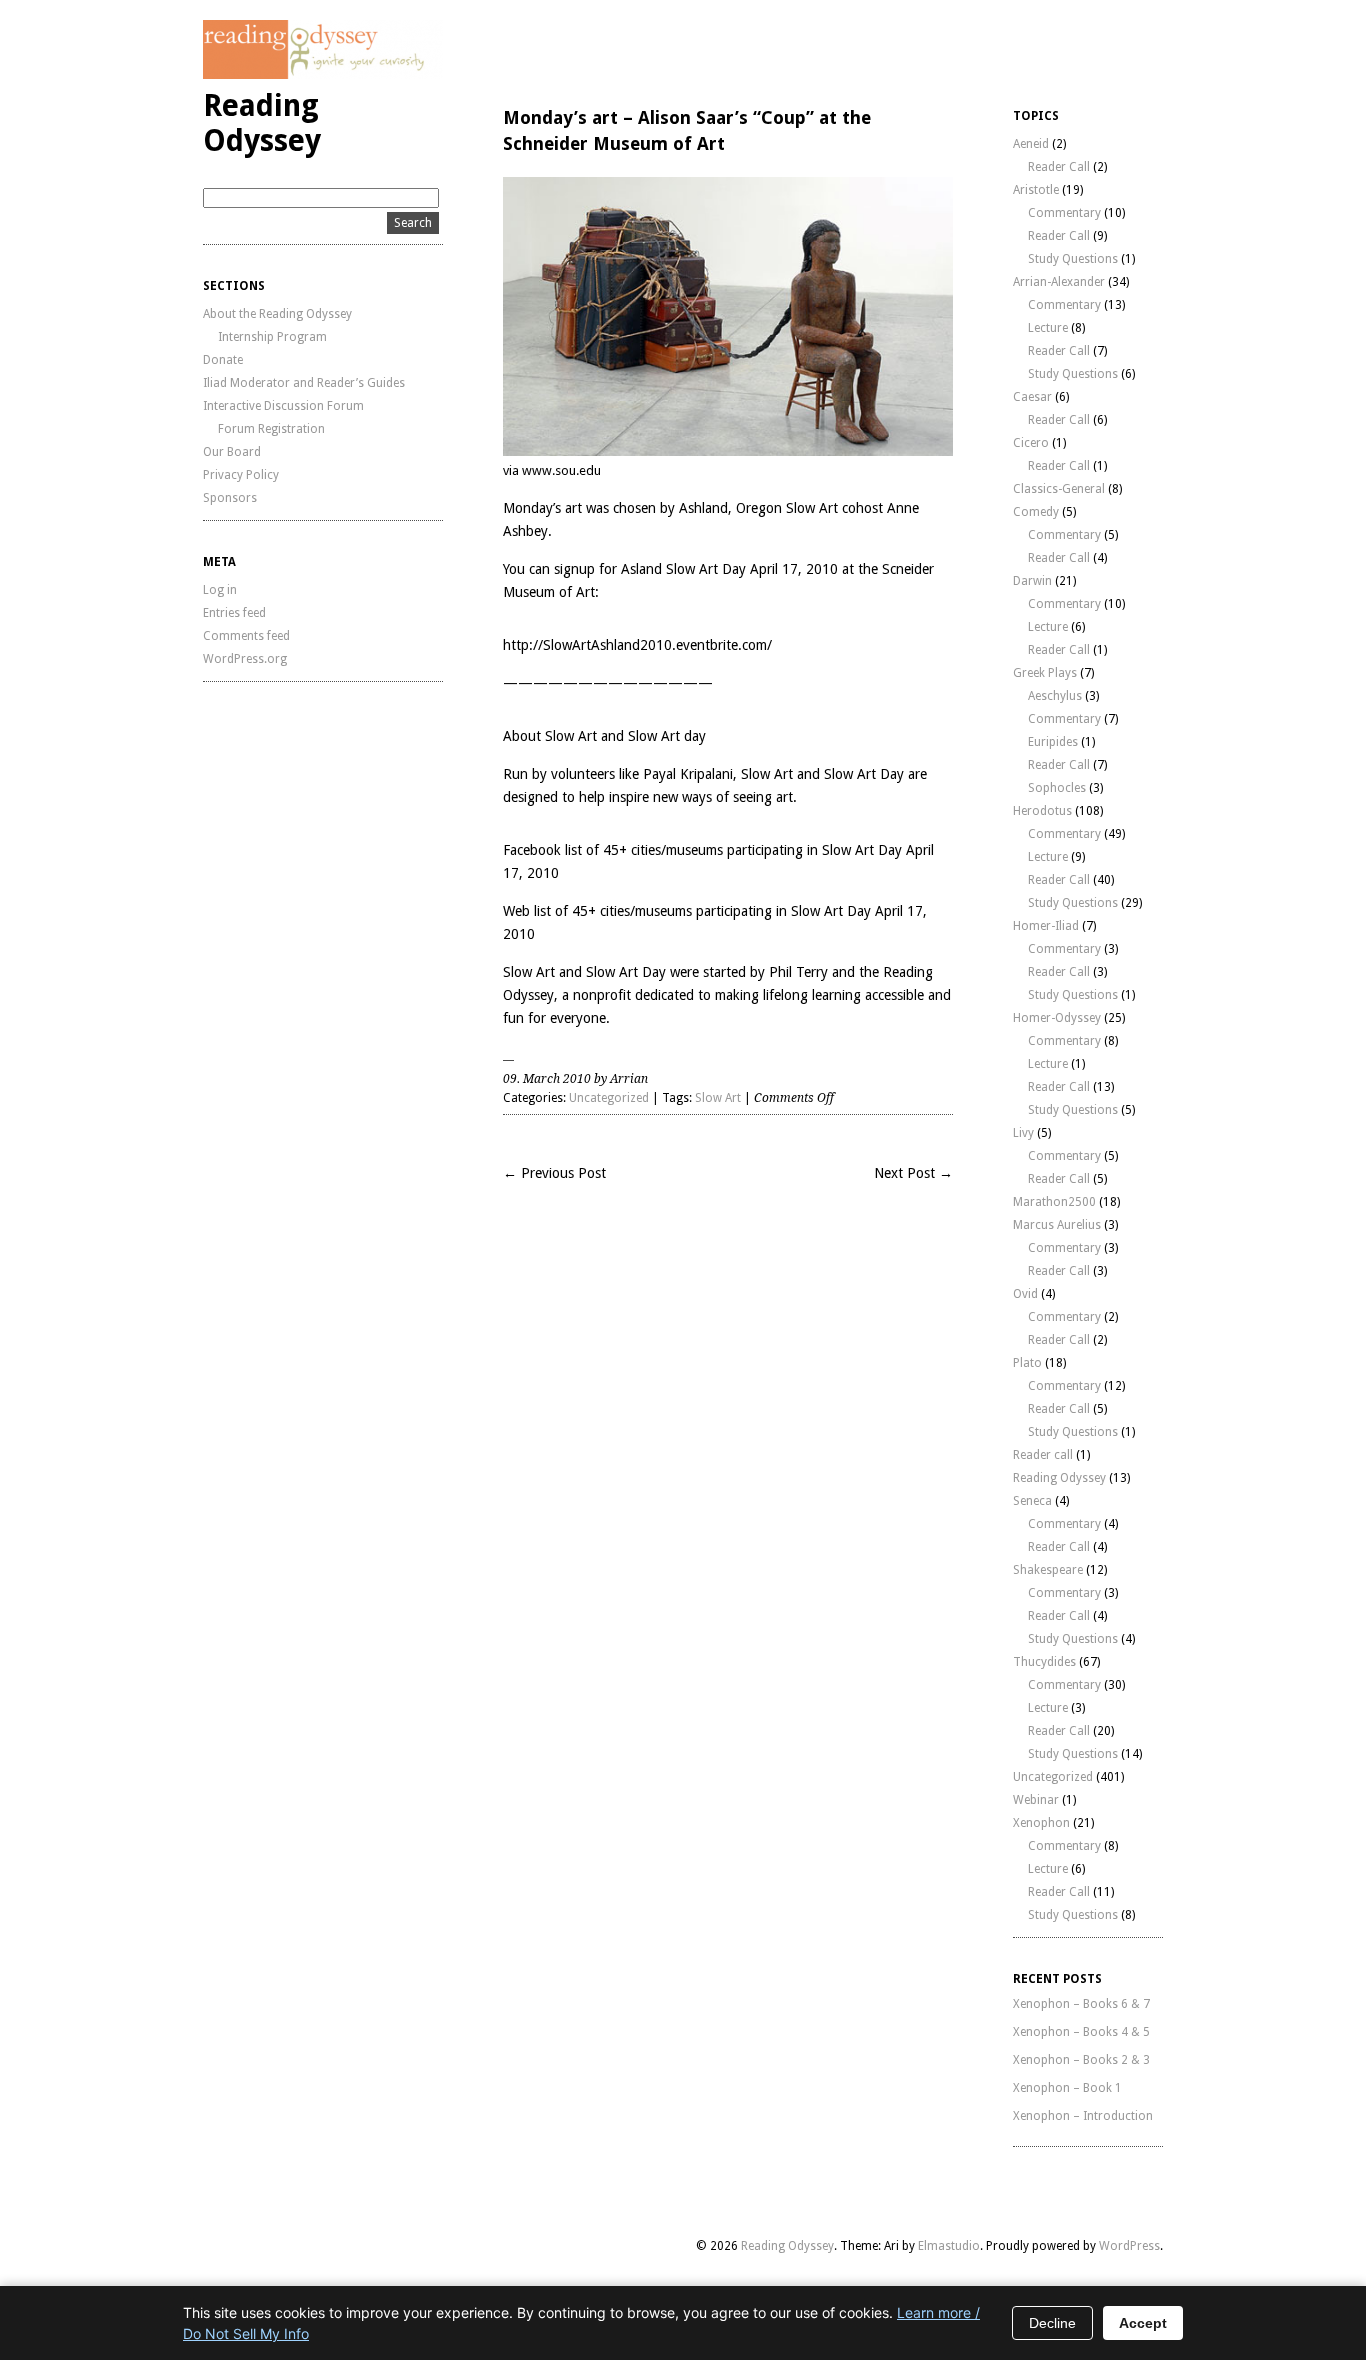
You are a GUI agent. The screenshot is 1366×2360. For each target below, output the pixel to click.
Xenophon (1041, 1823)
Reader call (1043, 1455)
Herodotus (1042, 811)
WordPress (1129, 2246)
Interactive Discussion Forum (283, 406)
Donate (223, 360)
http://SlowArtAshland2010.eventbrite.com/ (637, 645)
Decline (1052, 2323)
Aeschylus (1055, 696)
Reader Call (1059, 167)
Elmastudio (949, 2246)
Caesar (1032, 397)
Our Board (232, 452)
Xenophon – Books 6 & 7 (1081, 2004)
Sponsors (230, 498)
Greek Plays (1045, 673)
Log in (220, 590)
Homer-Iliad (1046, 926)
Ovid (1025, 1294)
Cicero (1031, 443)
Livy (1023, 1133)
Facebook (532, 850)
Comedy (1036, 512)
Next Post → (913, 1173)
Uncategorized (609, 1098)
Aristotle (1036, 190)
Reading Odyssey (262, 123)
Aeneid (1031, 144)
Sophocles (1057, 788)
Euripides (1053, 742)
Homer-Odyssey (1057, 1018)
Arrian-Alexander (1059, 282)
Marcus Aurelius (1057, 1225)
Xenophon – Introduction (1083, 2116)
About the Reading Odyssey (277, 314)
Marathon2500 (1054, 1202)
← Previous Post (554, 1173)
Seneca (1032, 1501)
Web (516, 911)
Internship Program (272, 337)
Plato (1027, 1363)
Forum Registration (271, 429)
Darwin (1032, 581)
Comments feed (246, 636)
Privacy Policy (241, 475)
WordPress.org (245, 659)
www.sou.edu (561, 470)
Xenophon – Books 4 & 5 (1081, 2032)
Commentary (1064, 213)
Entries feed (234, 613)
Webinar (1036, 1800)
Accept (1143, 2323)
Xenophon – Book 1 (1067, 2088)
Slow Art (718, 1098)
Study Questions (1073, 259)
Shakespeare (1048, 1570)
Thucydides (1044, 1662)
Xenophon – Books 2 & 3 (1081, 2060)
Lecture (1048, 328)
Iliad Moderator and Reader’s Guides (304, 383)
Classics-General (1059, 489)
